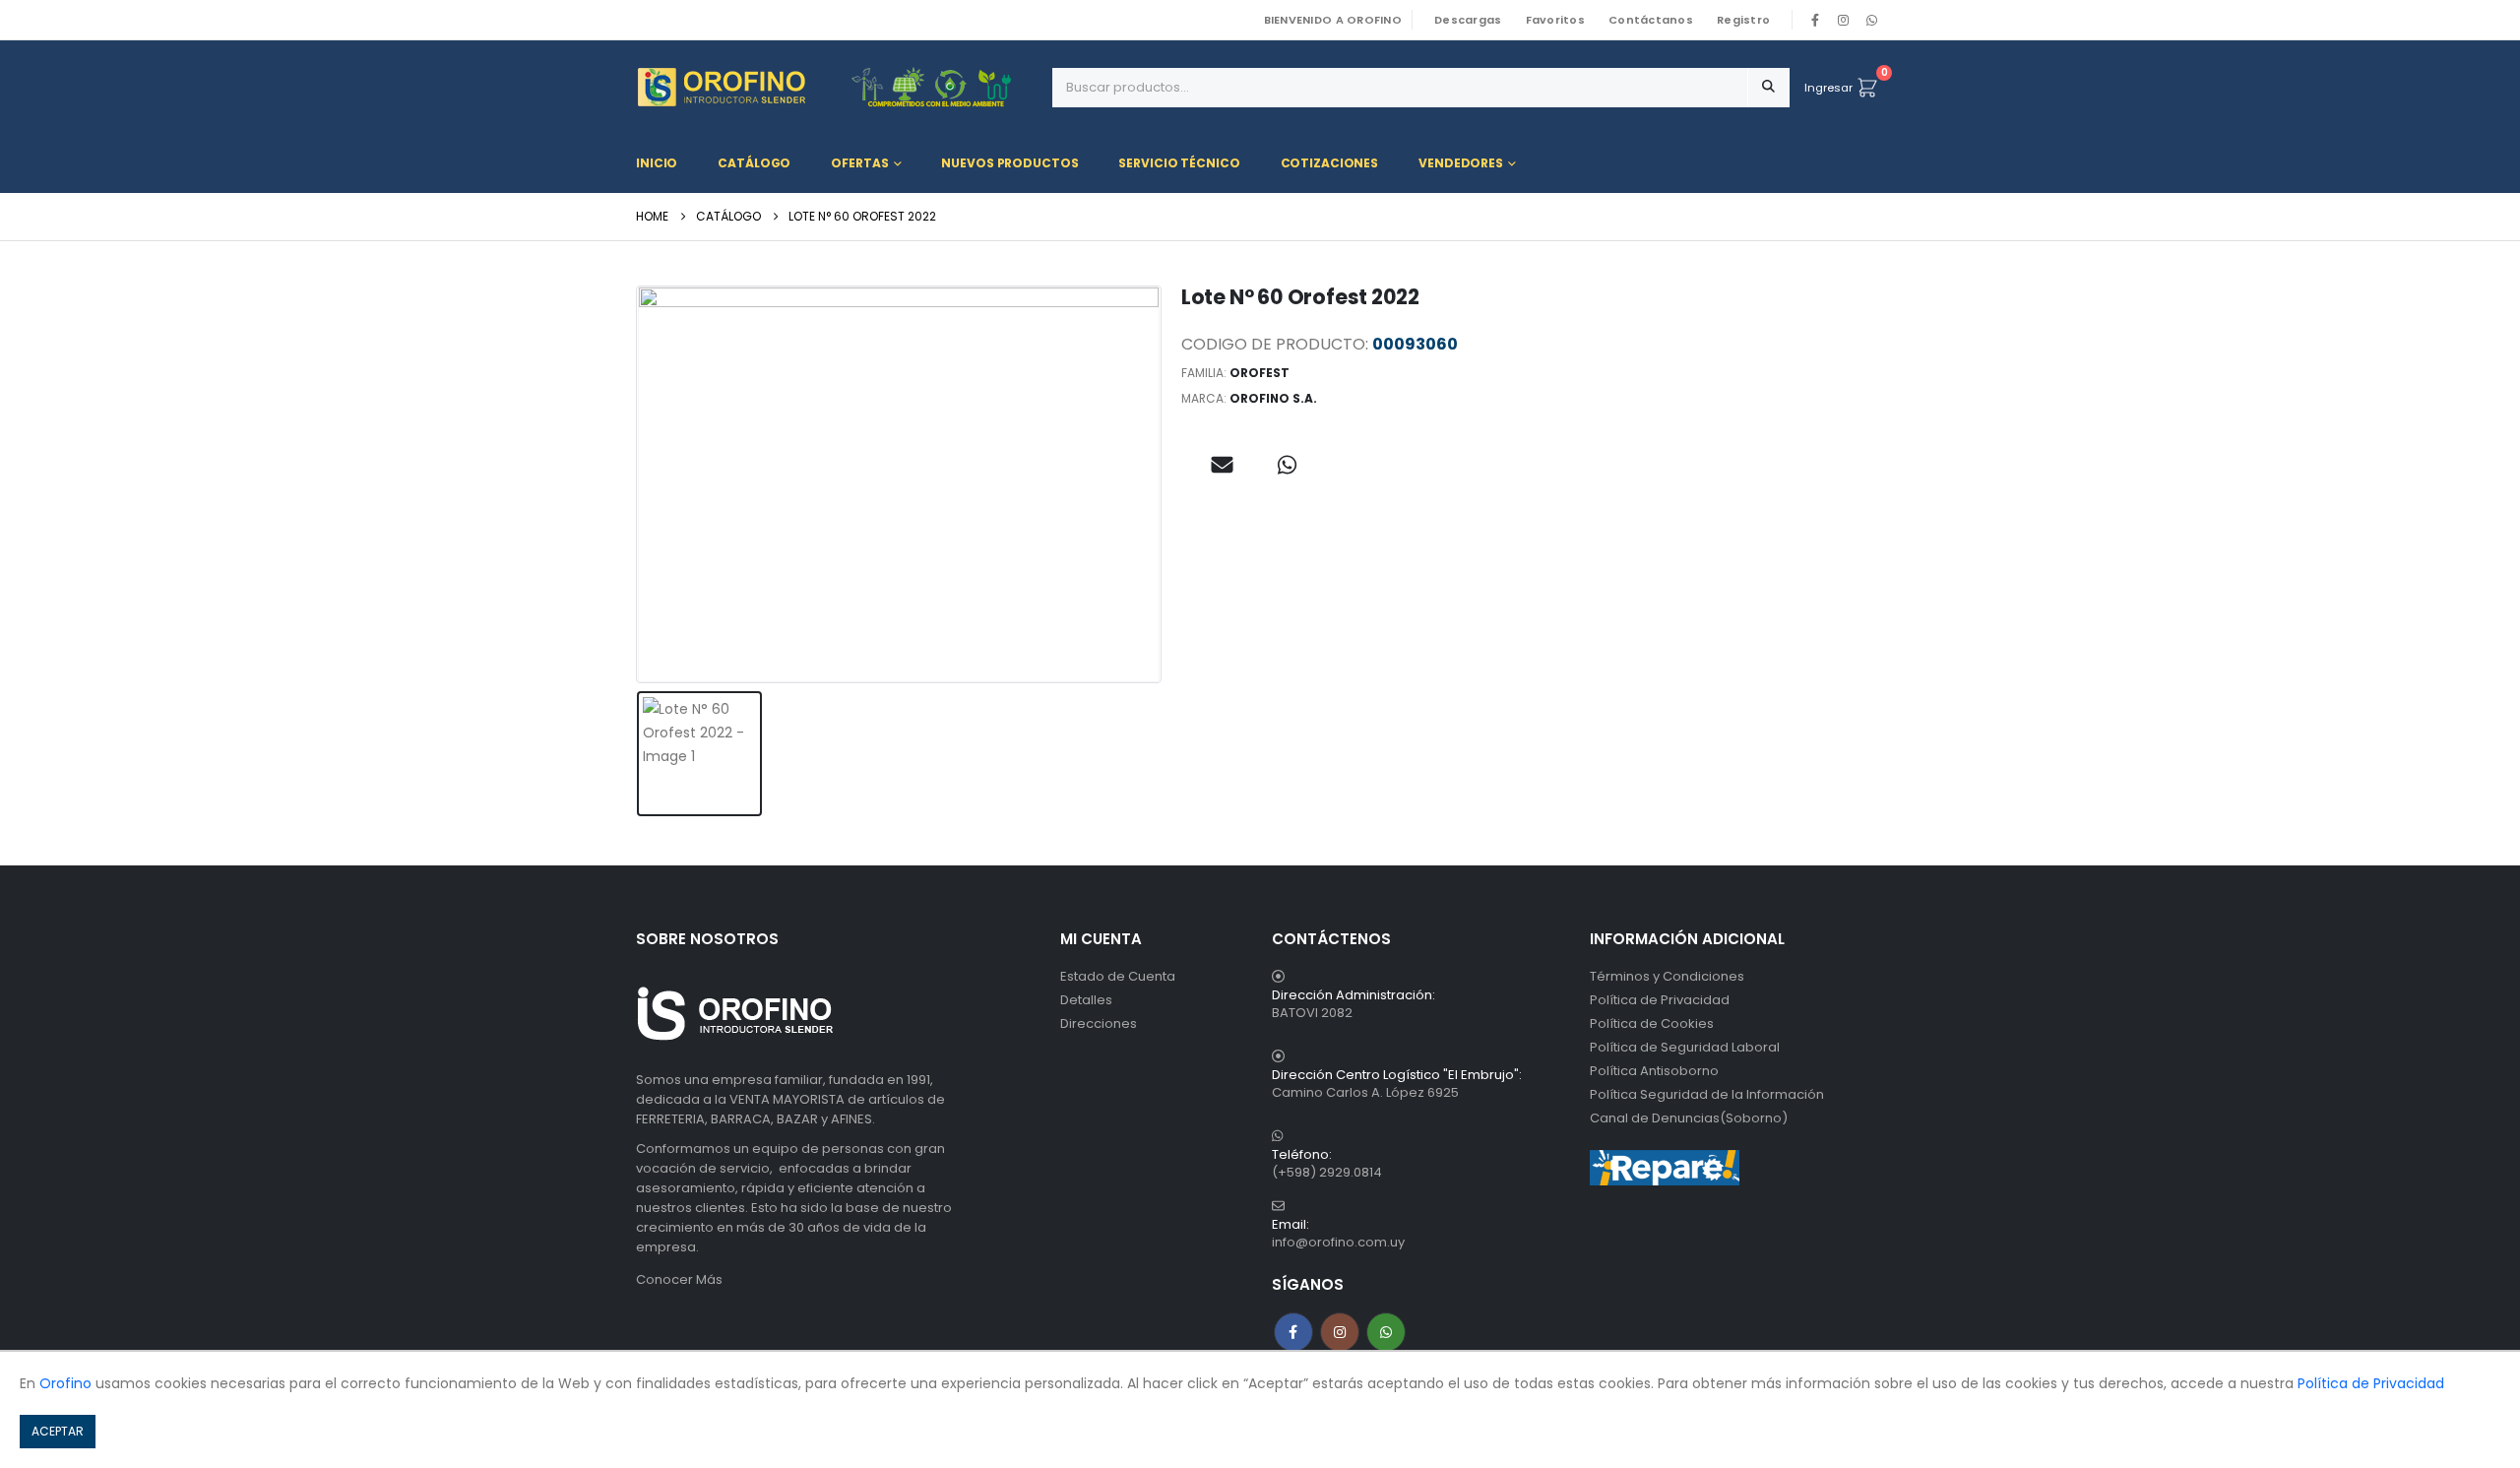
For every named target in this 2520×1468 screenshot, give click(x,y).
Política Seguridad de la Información (1707, 1094)
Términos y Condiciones (1667, 976)
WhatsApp (1871, 20)
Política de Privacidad (1660, 1000)
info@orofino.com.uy (1338, 1242)
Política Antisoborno (1654, 1071)
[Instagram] (1844, 20)
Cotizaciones (1330, 163)
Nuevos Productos (1009, 163)
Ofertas (859, 163)
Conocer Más (679, 1279)
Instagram (1340, 1332)
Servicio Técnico (1179, 163)
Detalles (1086, 1000)
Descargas (1468, 20)
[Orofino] (837, 87)
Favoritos (1555, 20)
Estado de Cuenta (1118, 976)
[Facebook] (1815, 20)
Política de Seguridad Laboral (1685, 1047)
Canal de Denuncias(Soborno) (1689, 1118)
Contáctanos (1651, 20)
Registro (1743, 20)
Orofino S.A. (1273, 398)
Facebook (1293, 1332)
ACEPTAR (58, 1431)
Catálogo (754, 163)
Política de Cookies (1652, 1023)
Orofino (65, 1383)
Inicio (657, 163)
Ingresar (1828, 88)
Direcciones (1099, 1023)
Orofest (1260, 373)
